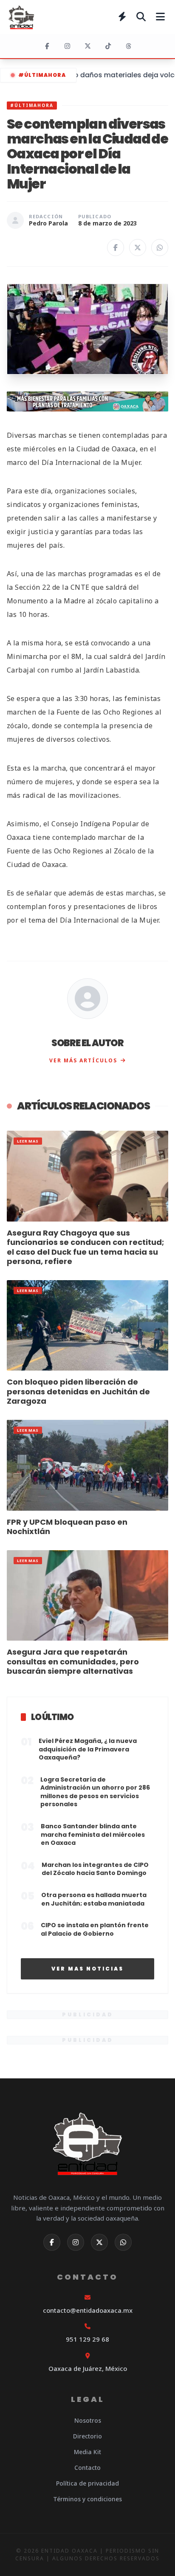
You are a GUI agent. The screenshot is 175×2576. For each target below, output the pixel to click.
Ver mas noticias (87, 1969)
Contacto (87, 2468)
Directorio (87, 2436)
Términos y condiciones (87, 2499)
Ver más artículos (83, 1060)
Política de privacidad (87, 2483)
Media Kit (87, 2452)
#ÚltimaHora (42, 75)
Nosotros (88, 2420)
